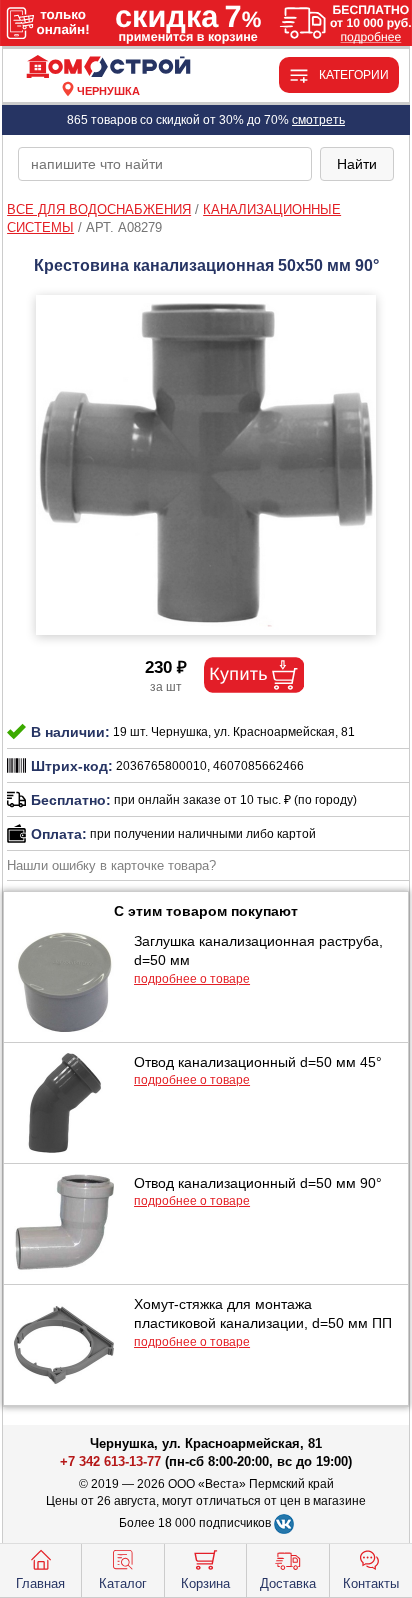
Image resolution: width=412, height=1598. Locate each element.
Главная (40, 1583)
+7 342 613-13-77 (110, 1461)
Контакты (371, 1583)
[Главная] (108, 67)
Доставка (288, 1583)
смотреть (318, 120)
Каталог (123, 1583)
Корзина (205, 1583)
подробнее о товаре (192, 979)
